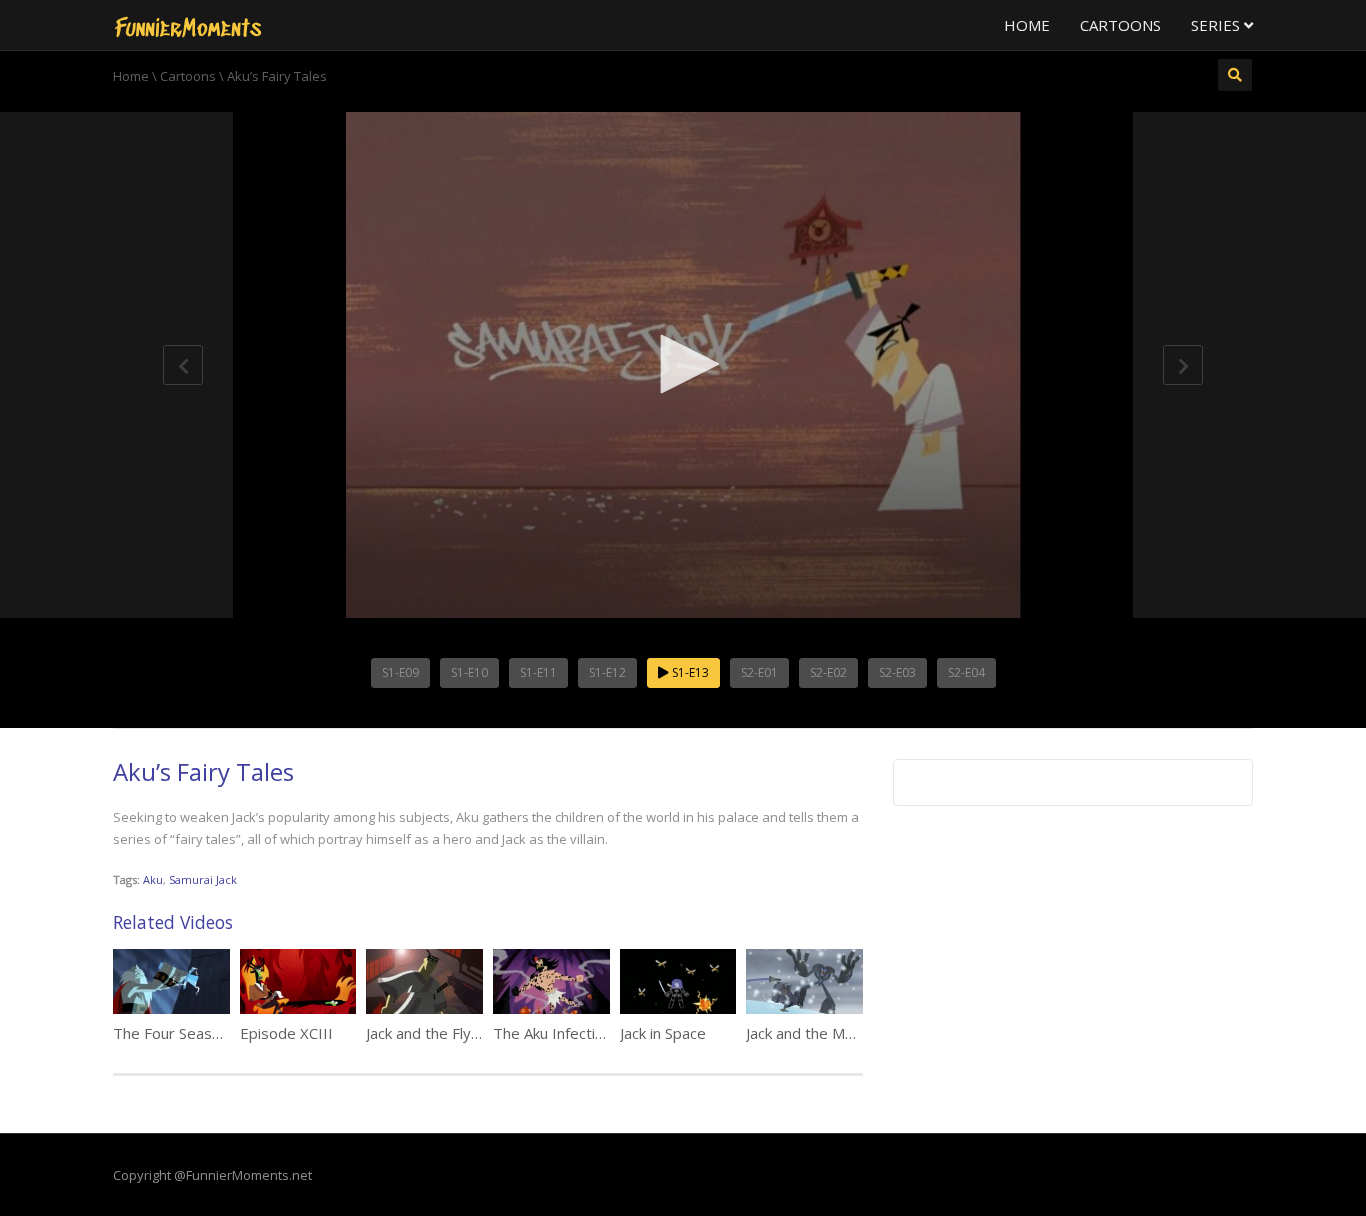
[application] (683, 365)
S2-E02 (828, 672)
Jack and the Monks (811, 1033)
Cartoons (1120, 25)
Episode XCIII (286, 1033)
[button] (683, 364)
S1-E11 (538, 672)
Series (1217, 25)
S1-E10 (469, 672)
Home (1027, 25)
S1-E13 (689, 672)
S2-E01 (759, 672)
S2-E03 (897, 672)
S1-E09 (400, 672)
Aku (153, 879)
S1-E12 (607, 672)
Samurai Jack (203, 879)
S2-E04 (966, 672)
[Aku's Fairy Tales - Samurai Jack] (188, 25)
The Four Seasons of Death (207, 1033)
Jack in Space (663, 1033)
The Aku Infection (552, 1033)
